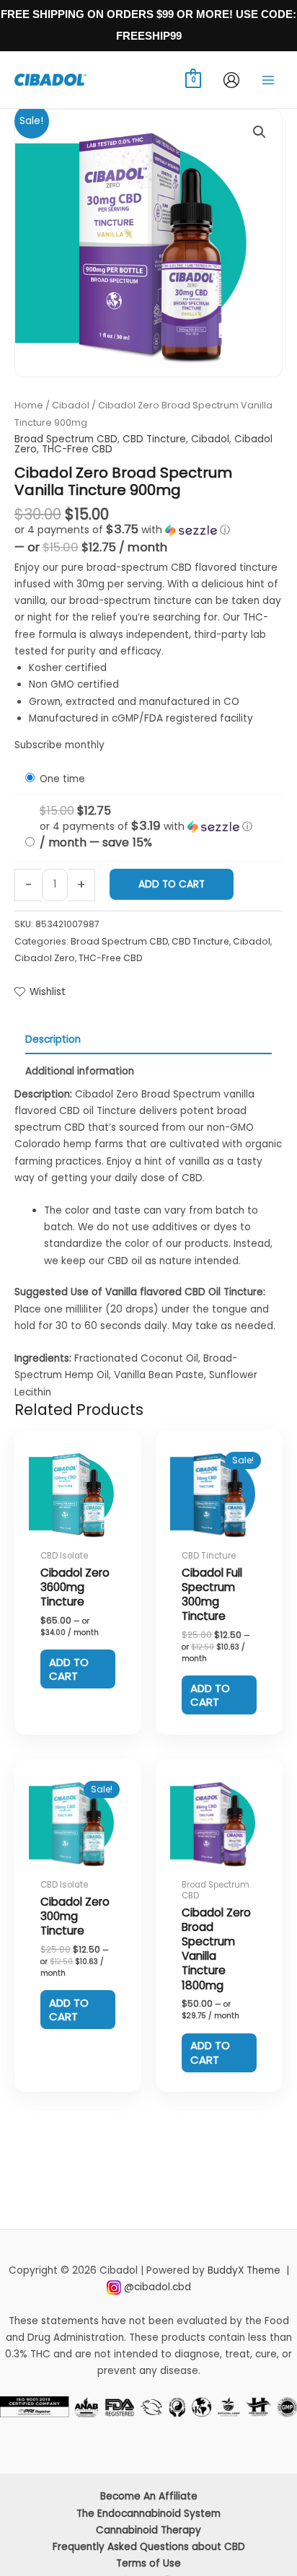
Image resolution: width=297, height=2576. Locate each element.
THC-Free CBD (77, 449)
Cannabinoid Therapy (148, 2530)
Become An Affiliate (149, 2496)
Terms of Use (148, 2563)
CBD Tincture (154, 439)
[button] (260, 132)
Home (29, 405)
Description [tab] (53, 1039)
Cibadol (71, 405)
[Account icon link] (231, 80)
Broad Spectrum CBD (66, 439)
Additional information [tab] (80, 1071)
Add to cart (172, 884)
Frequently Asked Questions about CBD (149, 2547)
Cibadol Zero (45, 958)
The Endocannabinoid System (148, 2514)
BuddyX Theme (245, 2270)
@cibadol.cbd (158, 2287)
